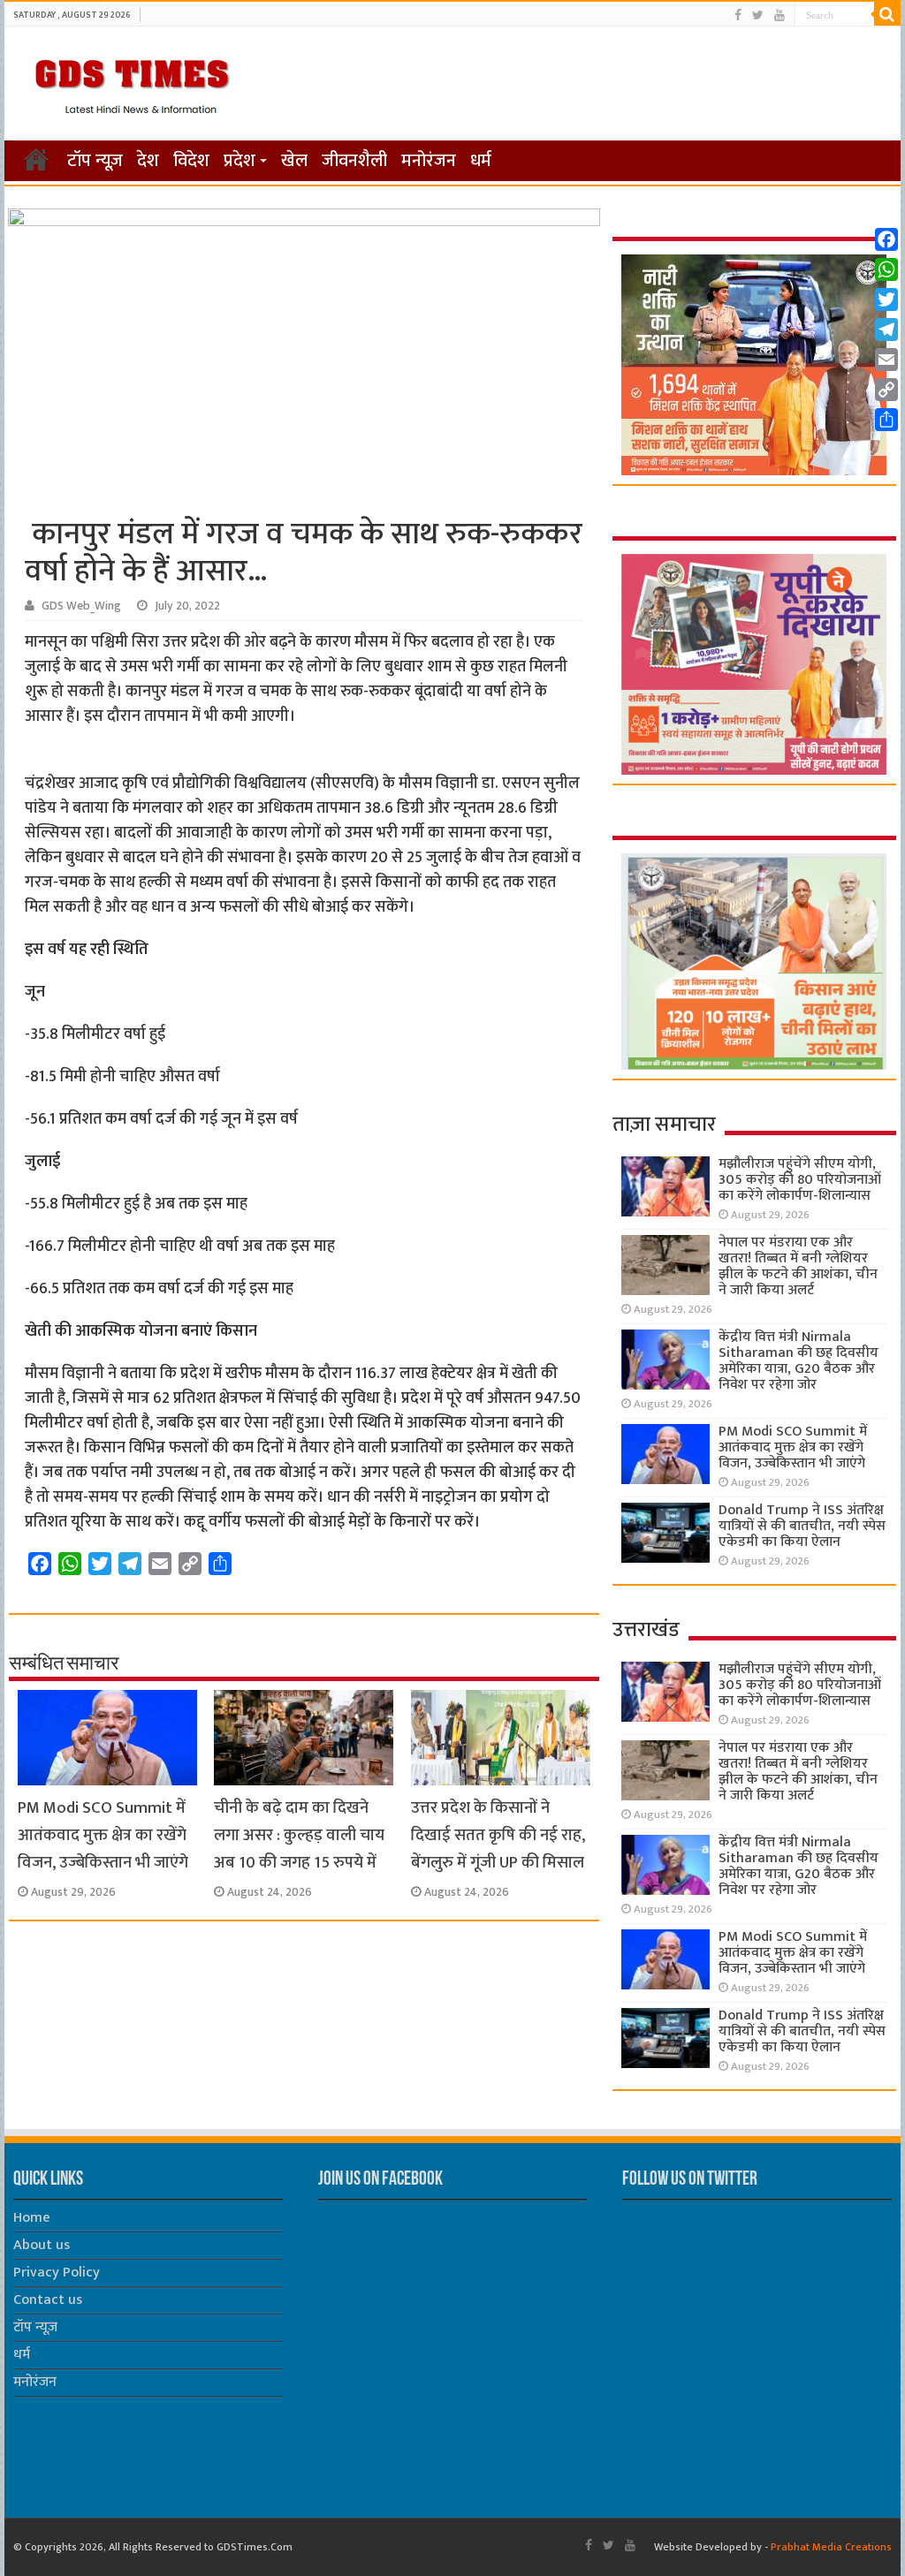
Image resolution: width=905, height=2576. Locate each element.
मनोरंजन (429, 161)
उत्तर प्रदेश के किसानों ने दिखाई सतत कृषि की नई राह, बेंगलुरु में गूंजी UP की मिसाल (498, 1835)
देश (148, 161)
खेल (294, 161)
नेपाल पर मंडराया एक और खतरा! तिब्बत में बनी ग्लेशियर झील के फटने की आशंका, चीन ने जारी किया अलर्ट (798, 1266)
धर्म (481, 161)
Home (32, 2218)
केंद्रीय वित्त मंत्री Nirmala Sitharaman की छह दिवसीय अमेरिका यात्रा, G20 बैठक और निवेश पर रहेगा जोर (799, 1361)
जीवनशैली (354, 161)
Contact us (48, 2300)
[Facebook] (738, 15)
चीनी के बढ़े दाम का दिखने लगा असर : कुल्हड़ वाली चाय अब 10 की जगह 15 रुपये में (299, 1835)
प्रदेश (240, 161)
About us (42, 2245)
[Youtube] (780, 15)
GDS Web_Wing (81, 606)
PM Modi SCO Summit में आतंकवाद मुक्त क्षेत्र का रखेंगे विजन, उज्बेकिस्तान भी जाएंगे (103, 1835)
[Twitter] (758, 15)
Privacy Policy (57, 2273)
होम (36, 159)
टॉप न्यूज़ (95, 161)
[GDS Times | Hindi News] (131, 82)
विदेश (191, 161)
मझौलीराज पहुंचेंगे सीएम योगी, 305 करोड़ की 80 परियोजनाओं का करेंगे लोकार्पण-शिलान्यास (800, 1180)
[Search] (887, 14)
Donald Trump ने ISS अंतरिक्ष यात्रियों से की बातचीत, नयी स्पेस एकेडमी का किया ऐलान (802, 1526)
